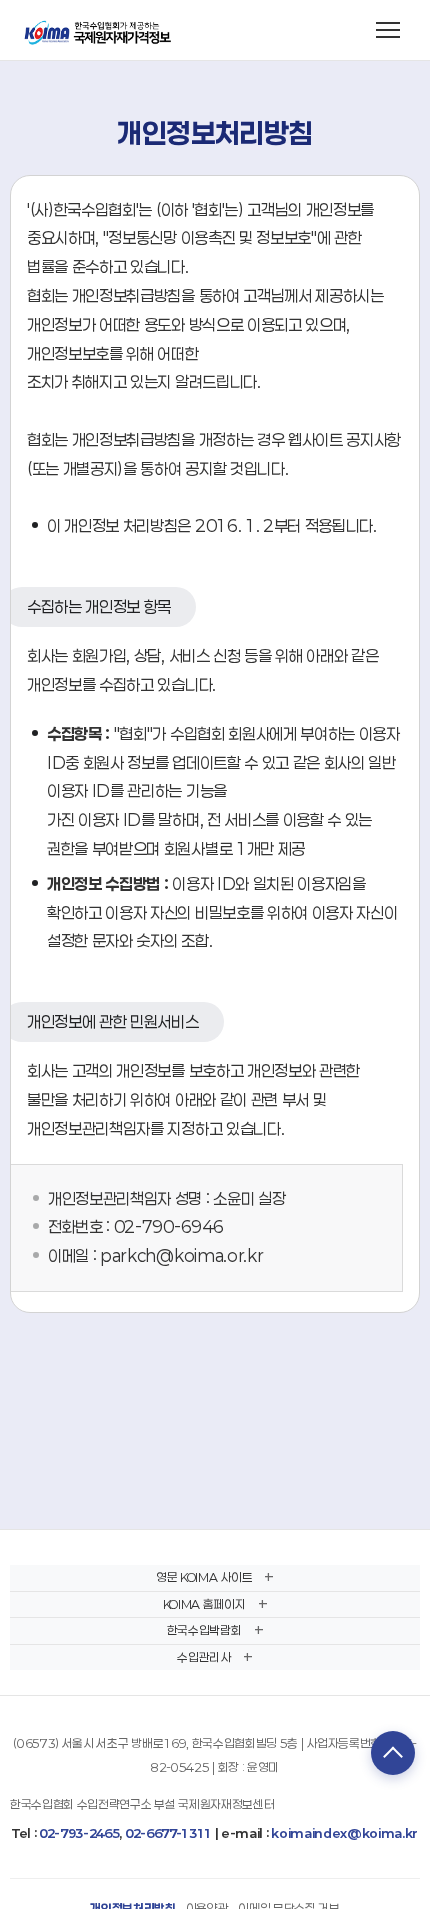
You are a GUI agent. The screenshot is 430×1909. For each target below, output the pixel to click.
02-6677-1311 (168, 1833)
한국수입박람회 (204, 1630)
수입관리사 (203, 1657)
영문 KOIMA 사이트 (204, 1577)
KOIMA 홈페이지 (204, 1604)
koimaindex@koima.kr (344, 1833)
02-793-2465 (79, 1833)
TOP (393, 1753)
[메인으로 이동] (99, 29)
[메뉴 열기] (388, 30)
